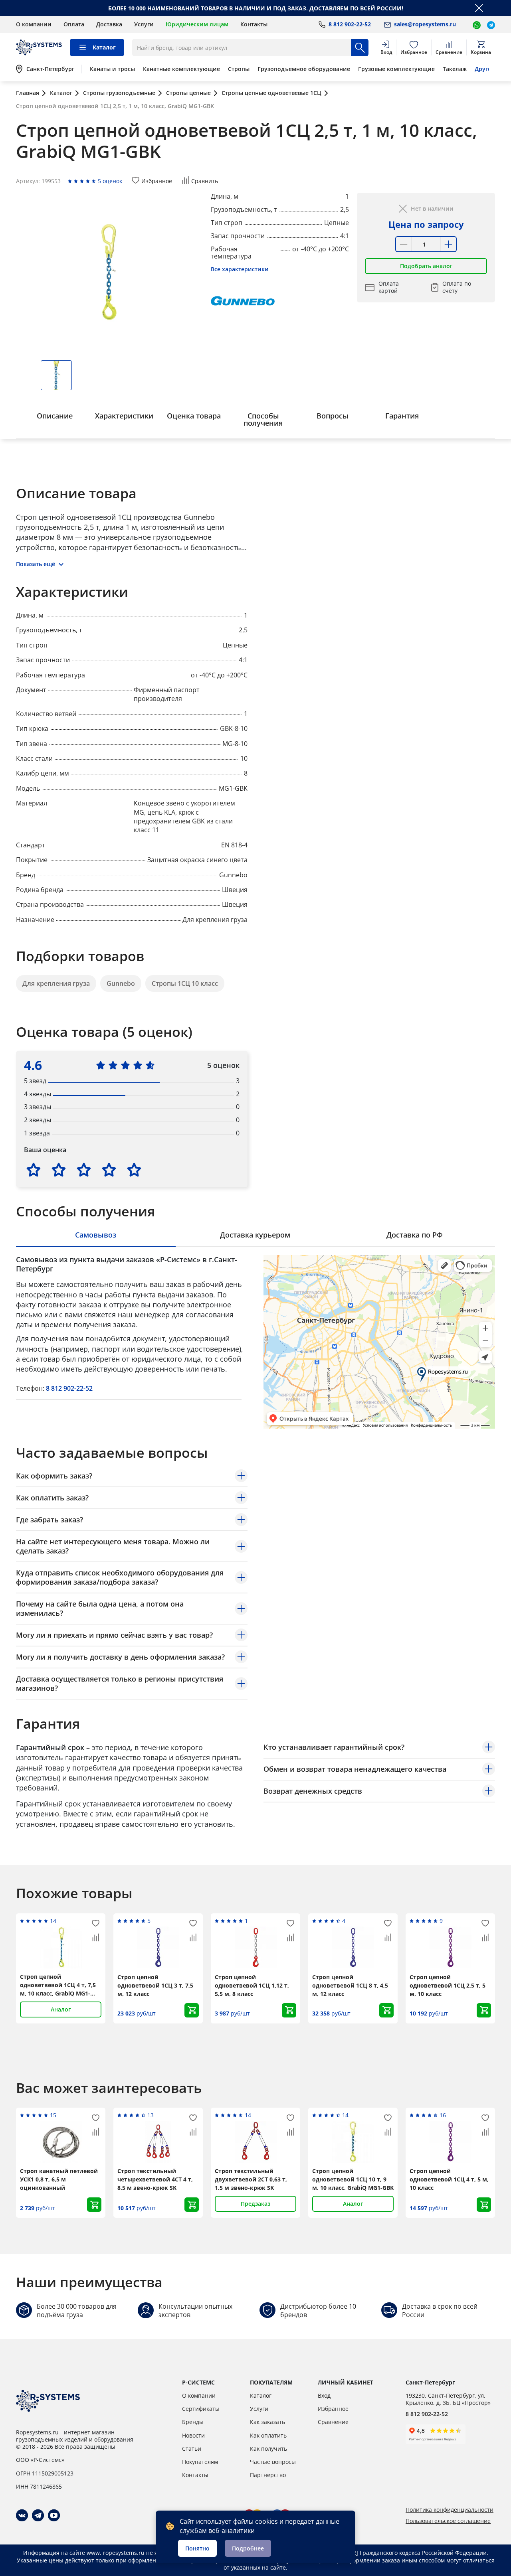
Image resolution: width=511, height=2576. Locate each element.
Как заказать (267, 2422)
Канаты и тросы (112, 69)
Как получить (268, 2449)
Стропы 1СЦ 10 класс (185, 983)
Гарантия (402, 416)
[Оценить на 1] (34, 1170)
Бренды (193, 2422)
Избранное (333, 2409)
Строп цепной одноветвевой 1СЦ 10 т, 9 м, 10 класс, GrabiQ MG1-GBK (353, 2179)
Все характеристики (240, 269)
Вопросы (333, 416)
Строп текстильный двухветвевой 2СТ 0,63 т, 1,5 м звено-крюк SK (251, 2179)
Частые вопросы (273, 2462)
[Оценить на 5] (134, 1170)
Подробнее (248, 2548)
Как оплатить (268, 2435)
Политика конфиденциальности (450, 2510)
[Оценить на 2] (59, 1170)
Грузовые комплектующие (396, 69)
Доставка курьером (255, 1235)
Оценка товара (194, 416)
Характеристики (124, 416)
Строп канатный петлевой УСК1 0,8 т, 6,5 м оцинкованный (59, 2179)
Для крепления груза (56, 983)
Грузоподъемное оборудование (304, 69)
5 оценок (110, 181)
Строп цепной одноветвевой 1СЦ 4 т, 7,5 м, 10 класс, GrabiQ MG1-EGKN (58, 1985)
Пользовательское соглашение (448, 2521)
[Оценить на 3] (84, 1170)
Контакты (254, 24)
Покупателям (200, 2462)
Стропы (239, 69)
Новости (193, 2435)
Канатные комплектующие (181, 69)
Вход (324, 2395)
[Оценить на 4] (109, 1170)
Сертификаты (201, 2409)
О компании (34, 24)
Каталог (261, 2395)
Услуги (144, 24)
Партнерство (268, 2475)
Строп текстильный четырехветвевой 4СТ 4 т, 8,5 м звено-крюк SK (155, 2179)
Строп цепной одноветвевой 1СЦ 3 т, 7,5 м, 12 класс (155, 1985)
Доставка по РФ (415, 1235)
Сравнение (333, 2422)
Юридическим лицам (197, 24)
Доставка (109, 24)
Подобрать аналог (426, 266)
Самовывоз (96, 1235)
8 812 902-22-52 (69, 1388)
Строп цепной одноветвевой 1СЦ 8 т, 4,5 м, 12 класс (350, 1985)
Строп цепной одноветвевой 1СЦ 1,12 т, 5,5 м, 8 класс (252, 1985)
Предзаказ (255, 2204)
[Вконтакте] (22, 2515)
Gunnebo (121, 983)
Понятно (197, 2548)
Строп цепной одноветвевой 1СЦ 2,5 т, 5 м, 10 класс (448, 1985)
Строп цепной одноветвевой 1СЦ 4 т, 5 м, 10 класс (449, 2179)
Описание (55, 416)
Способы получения (263, 419)
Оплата (74, 24)
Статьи (192, 2449)
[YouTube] (54, 2515)
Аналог (61, 2009)
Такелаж (455, 69)
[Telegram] (38, 2515)
